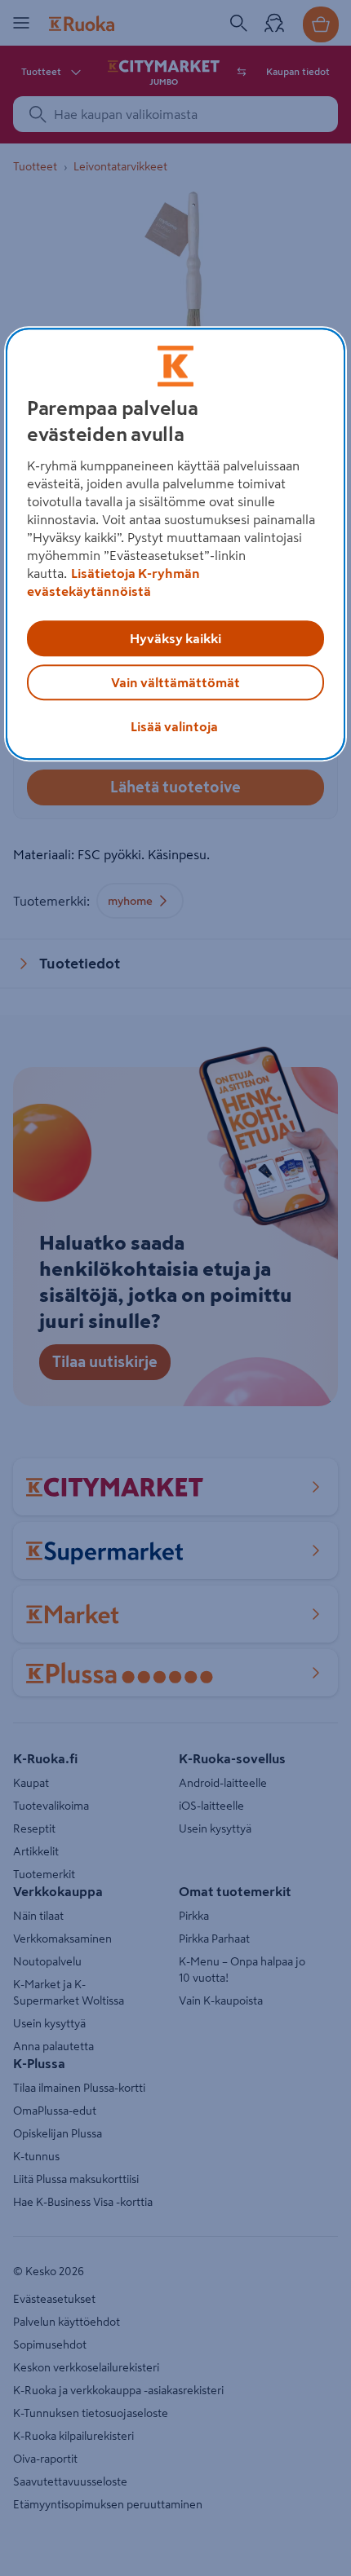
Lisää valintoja (174, 726)
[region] (176, 544)
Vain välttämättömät (175, 682)
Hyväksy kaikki (175, 638)
